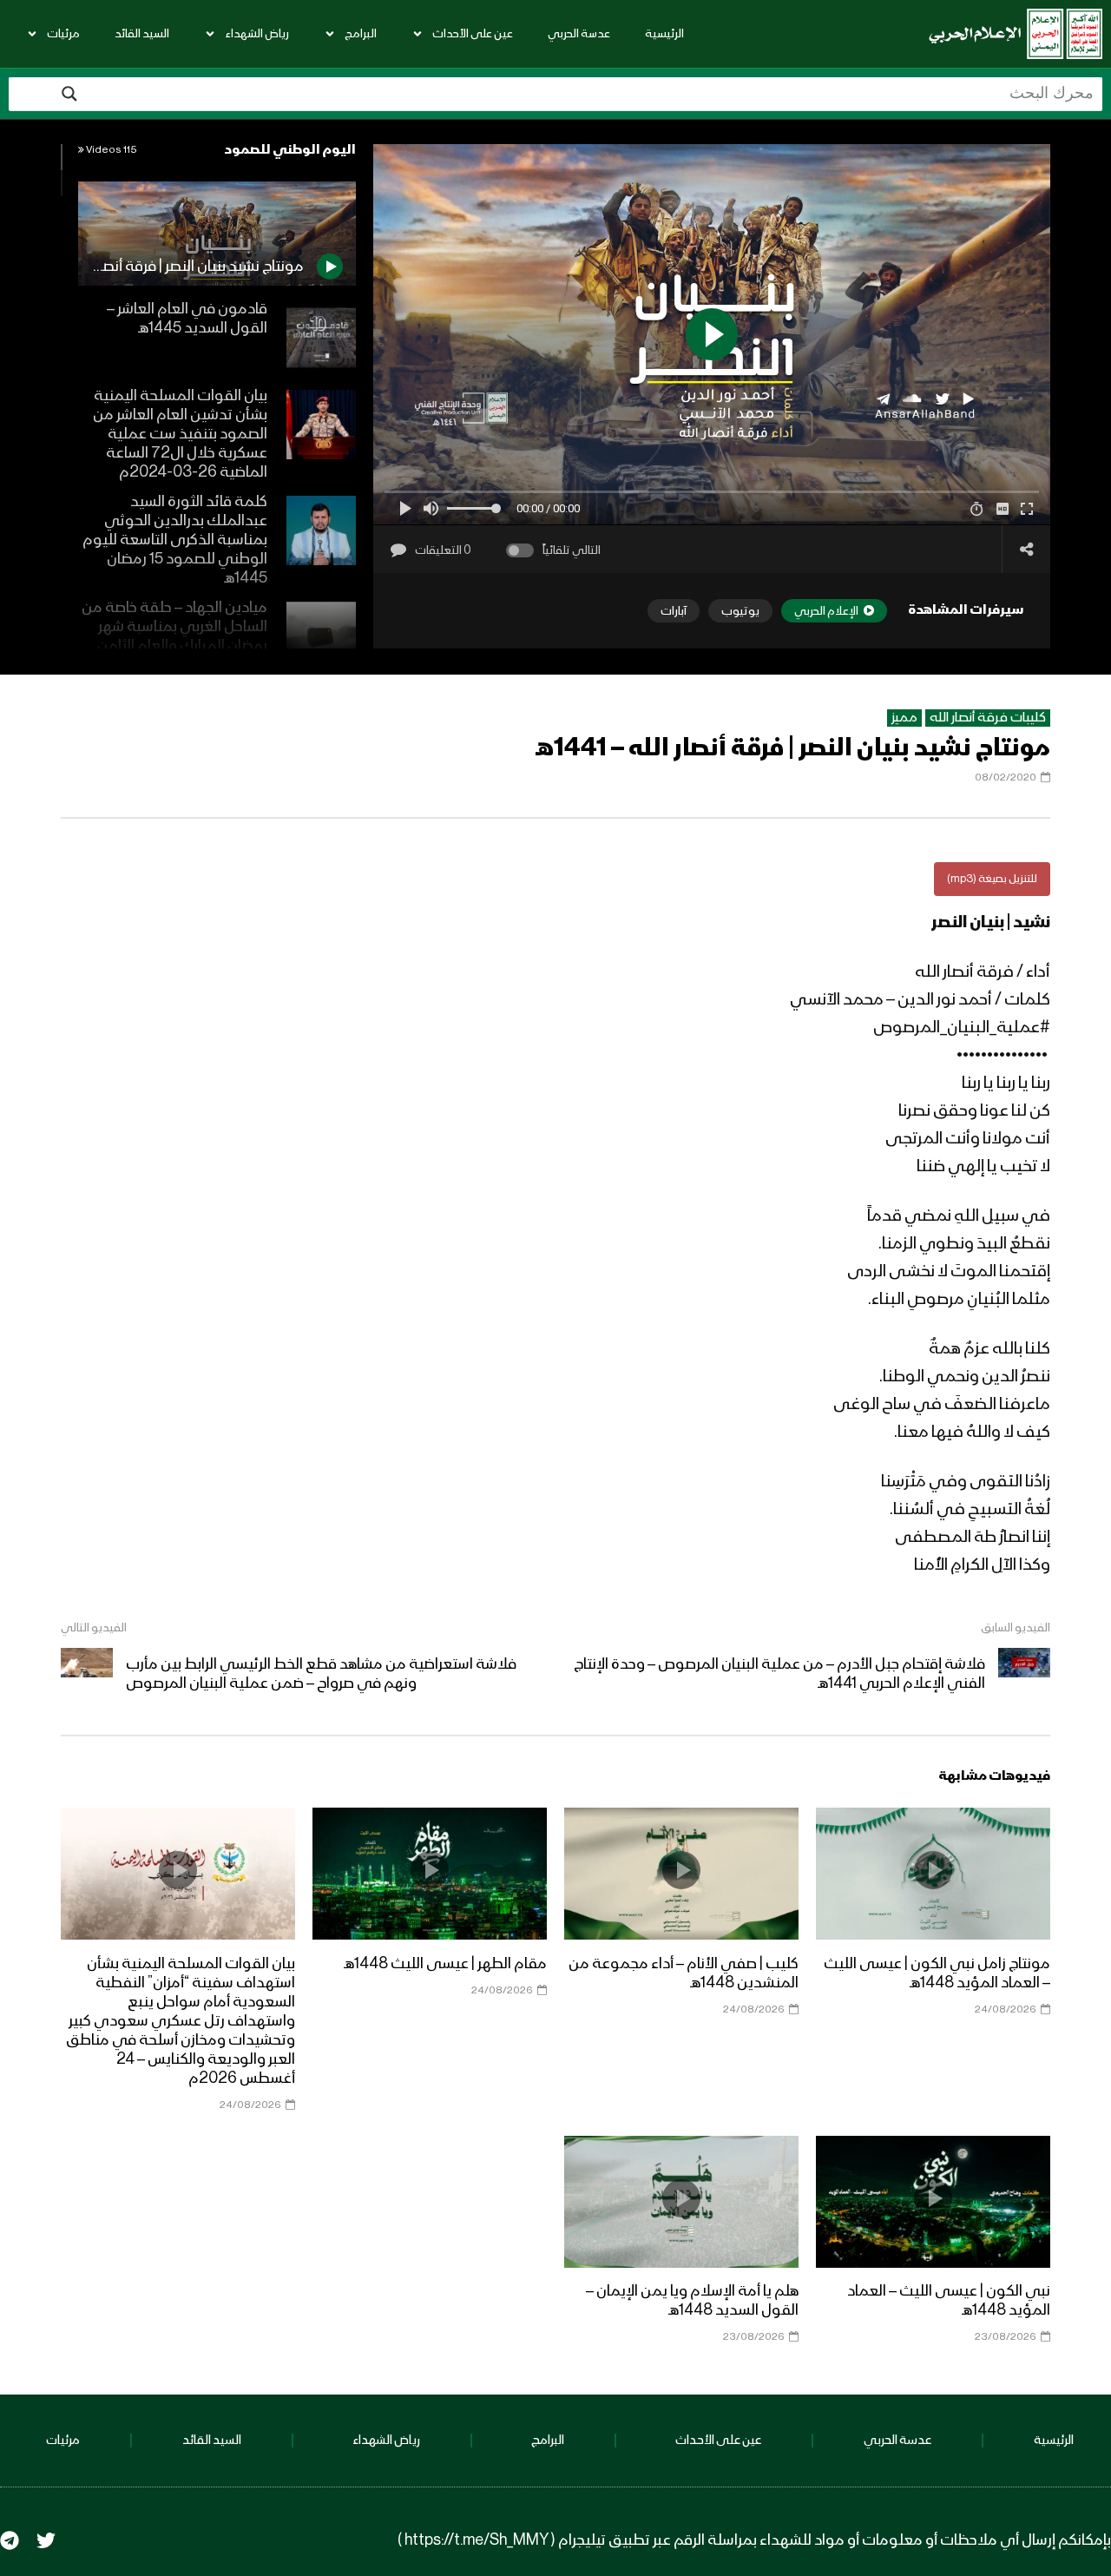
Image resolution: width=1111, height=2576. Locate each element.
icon (933, 1870)
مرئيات (63, 34)
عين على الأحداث (473, 34)
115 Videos (111, 150)
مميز (904, 718)
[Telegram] (10, 2540)
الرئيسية (664, 34)
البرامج (361, 34)
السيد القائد (142, 34)
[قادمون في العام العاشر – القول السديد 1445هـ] (321, 338)
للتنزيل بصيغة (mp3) (992, 879)
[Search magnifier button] (69, 94)
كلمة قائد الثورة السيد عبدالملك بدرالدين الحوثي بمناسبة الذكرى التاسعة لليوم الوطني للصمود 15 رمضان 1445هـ (175, 540)
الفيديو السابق (1016, 1628)
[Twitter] (46, 2540)
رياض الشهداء (257, 34)
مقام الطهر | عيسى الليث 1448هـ (445, 1964)
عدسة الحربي (579, 34)
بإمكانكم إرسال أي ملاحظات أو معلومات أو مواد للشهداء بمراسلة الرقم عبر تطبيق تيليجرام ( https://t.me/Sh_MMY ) (754, 2540)
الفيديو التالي (94, 1628)
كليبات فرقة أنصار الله (988, 718)
